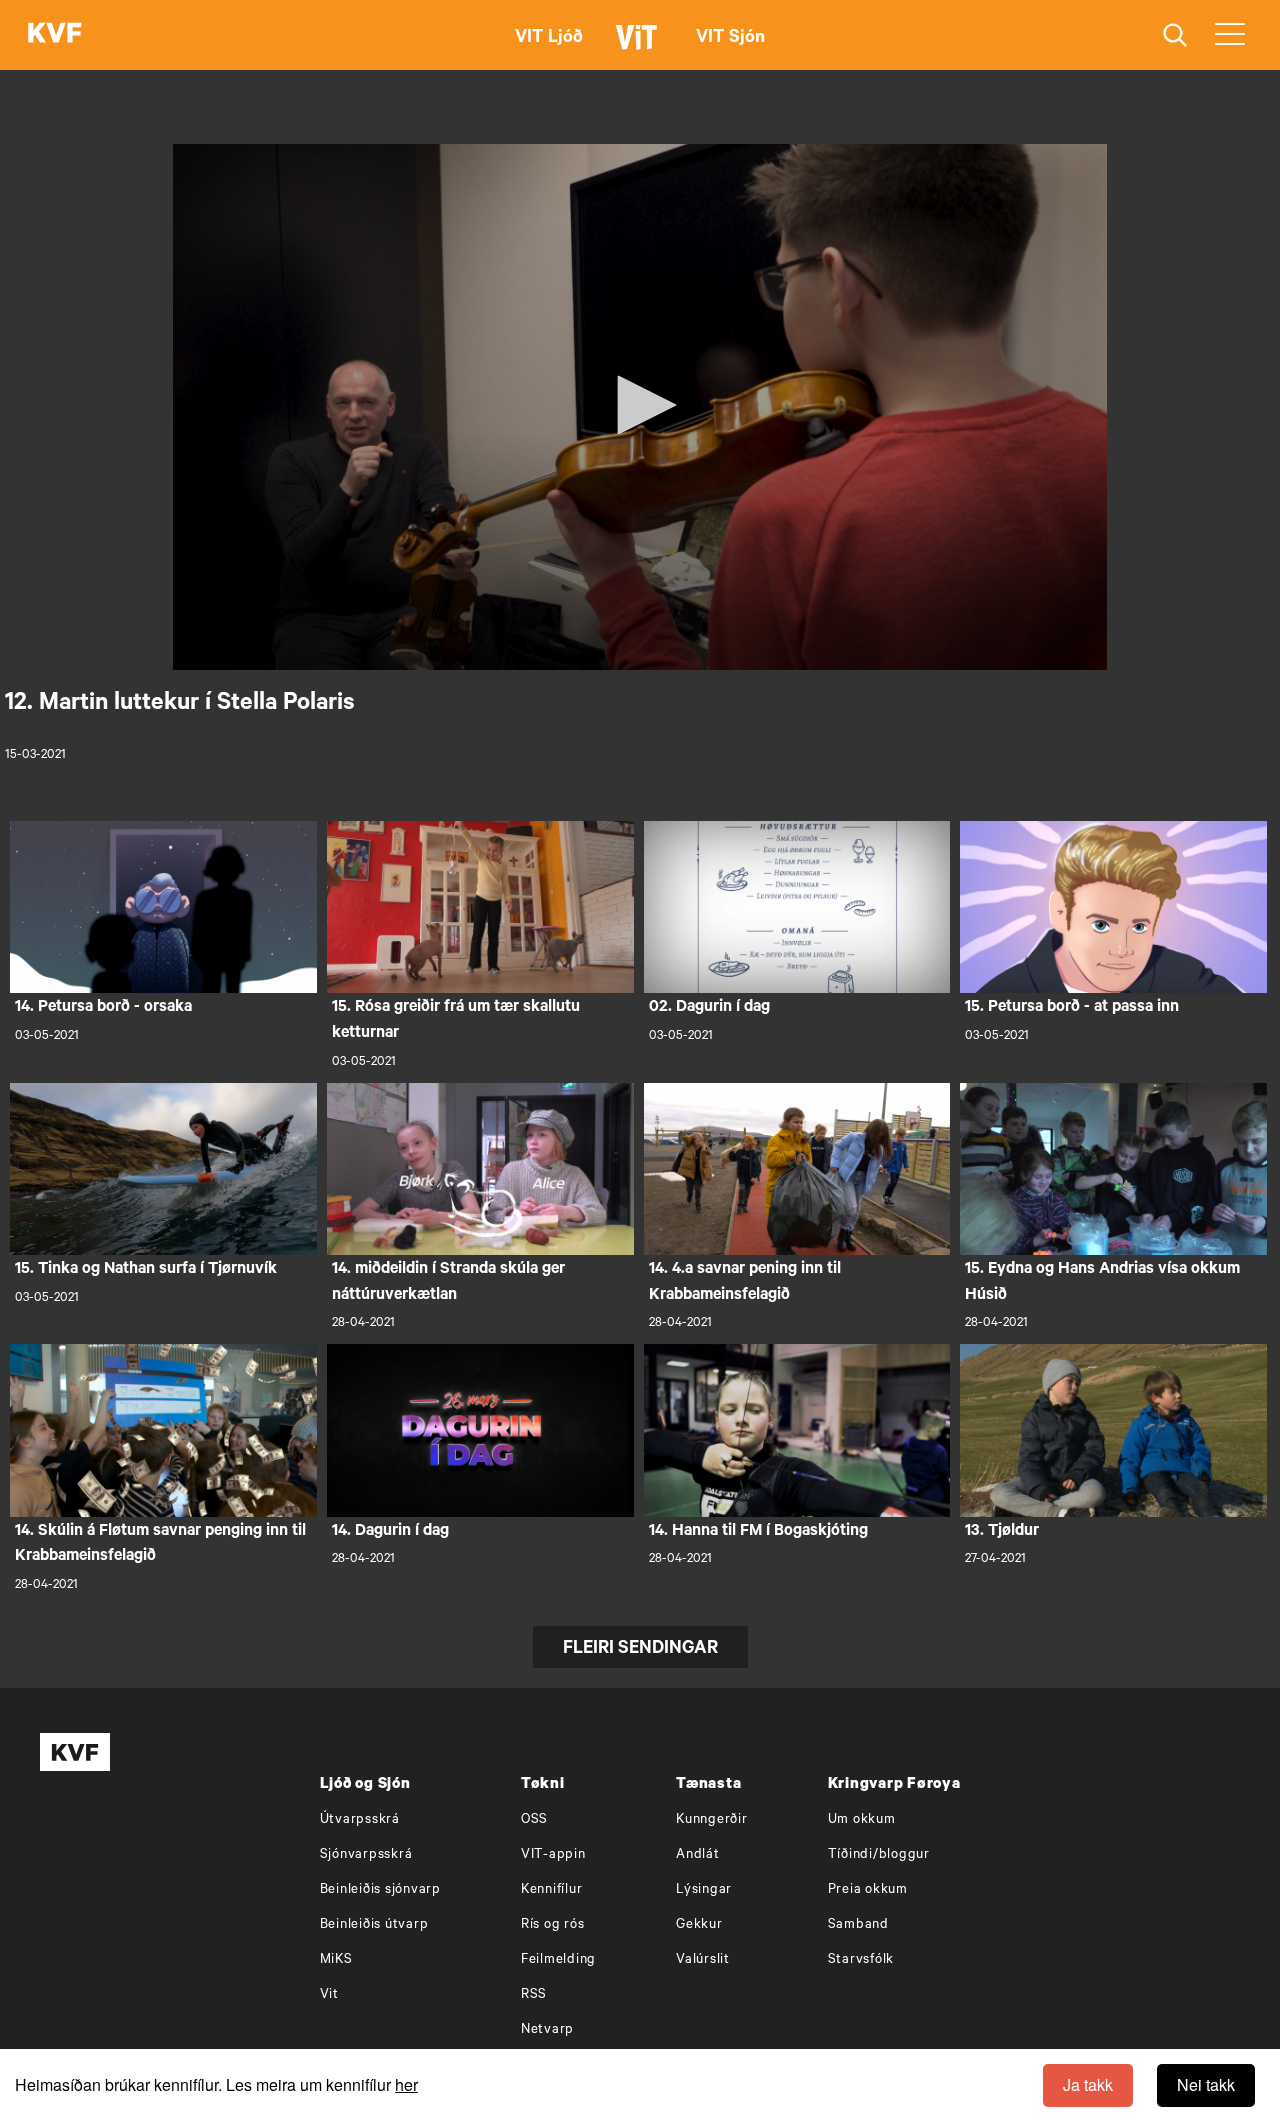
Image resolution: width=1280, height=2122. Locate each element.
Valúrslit (703, 1960)
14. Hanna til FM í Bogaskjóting (758, 1532)
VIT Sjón (730, 39)
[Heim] (55, 35)
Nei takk (1206, 2084)
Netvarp (547, 2030)
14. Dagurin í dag (390, 1532)
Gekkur (699, 1925)
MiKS (336, 1960)
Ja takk (1088, 2084)
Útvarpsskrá (360, 1820)
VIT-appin (553, 1855)
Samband (858, 1925)
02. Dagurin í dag (709, 1008)
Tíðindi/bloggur (879, 1855)
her (406, 2084)
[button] (640, 405)
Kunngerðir (712, 1820)
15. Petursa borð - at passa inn (1072, 1008)
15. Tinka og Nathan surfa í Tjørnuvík (146, 1270)
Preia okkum (868, 1890)
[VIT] (640, 46)
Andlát (698, 1855)
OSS (534, 1820)
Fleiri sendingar (640, 1650)
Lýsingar (704, 1890)
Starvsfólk (861, 1960)
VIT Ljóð (549, 39)
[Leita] (1175, 35)
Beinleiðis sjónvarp (380, 1890)
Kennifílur (552, 1890)
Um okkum (862, 1820)
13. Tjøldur (1002, 1532)
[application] (640, 407)
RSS (534, 1995)
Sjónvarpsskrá (366, 1855)
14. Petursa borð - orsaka (103, 1008)
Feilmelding (558, 1960)
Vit (329, 1995)
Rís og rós (553, 1925)
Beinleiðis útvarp (374, 1925)
